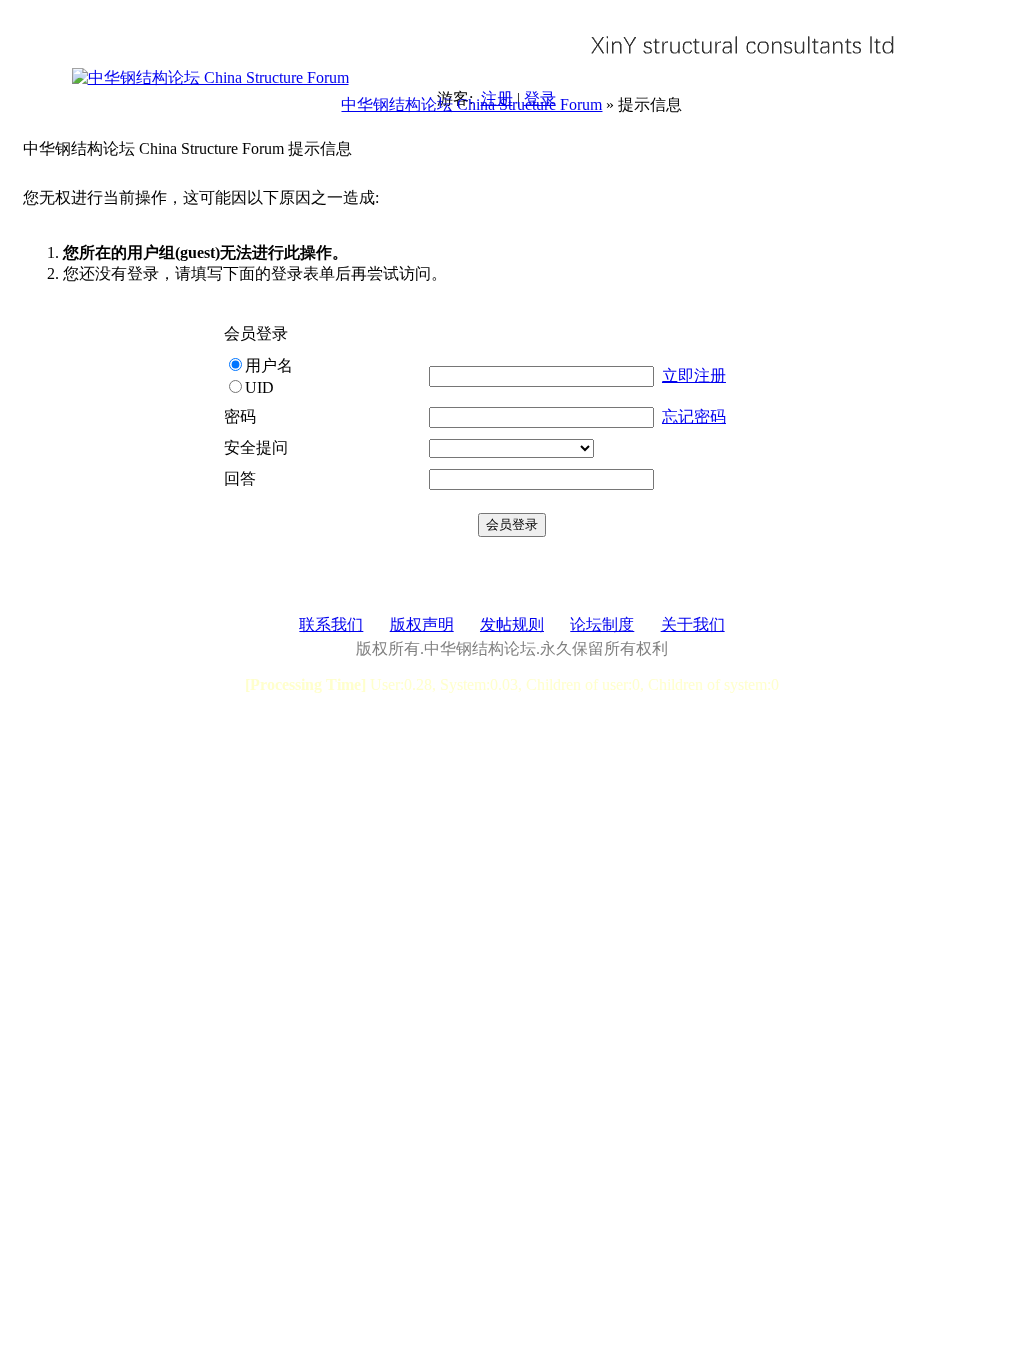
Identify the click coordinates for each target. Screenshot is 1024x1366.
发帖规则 (512, 624)
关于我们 (693, 624)
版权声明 (422, 624)
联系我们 (331, 624)
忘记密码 (694, 416)
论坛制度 (602, 624)
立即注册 (694, 375)
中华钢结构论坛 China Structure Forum (471, 104)
